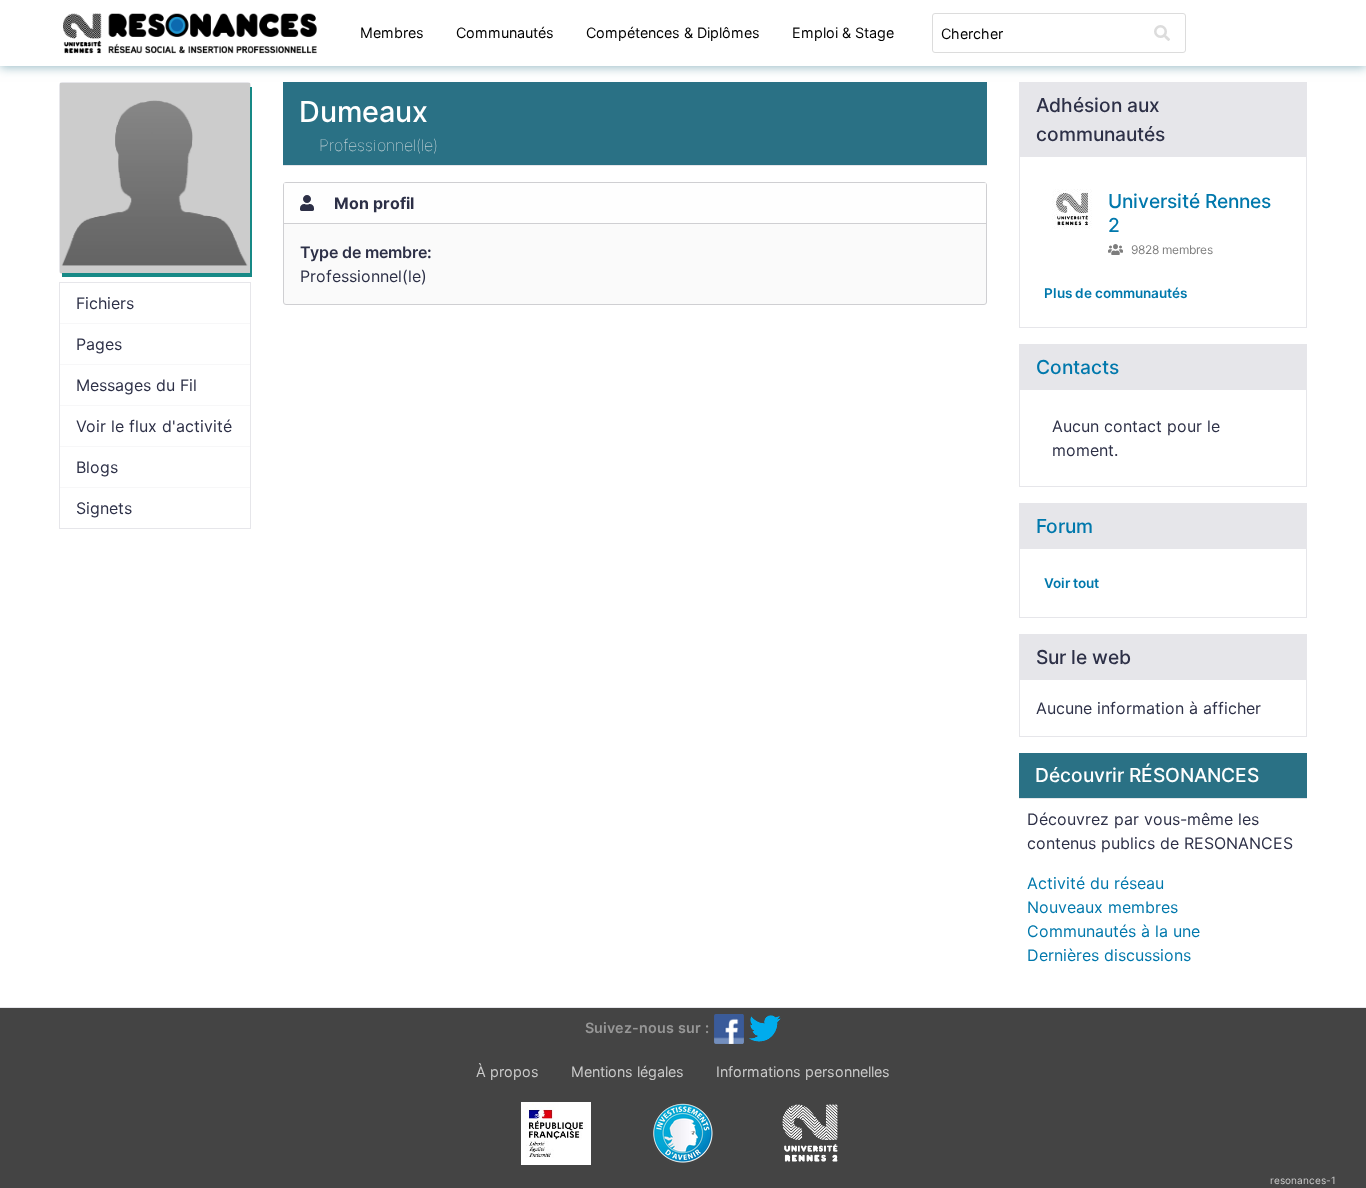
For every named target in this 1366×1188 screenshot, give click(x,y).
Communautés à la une (1113, 931)
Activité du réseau (1095, 883)
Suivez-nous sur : (647, 1026)
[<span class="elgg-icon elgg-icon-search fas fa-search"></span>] (1162, 33)
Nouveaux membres (1102, 907)
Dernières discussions (1109, 955)
